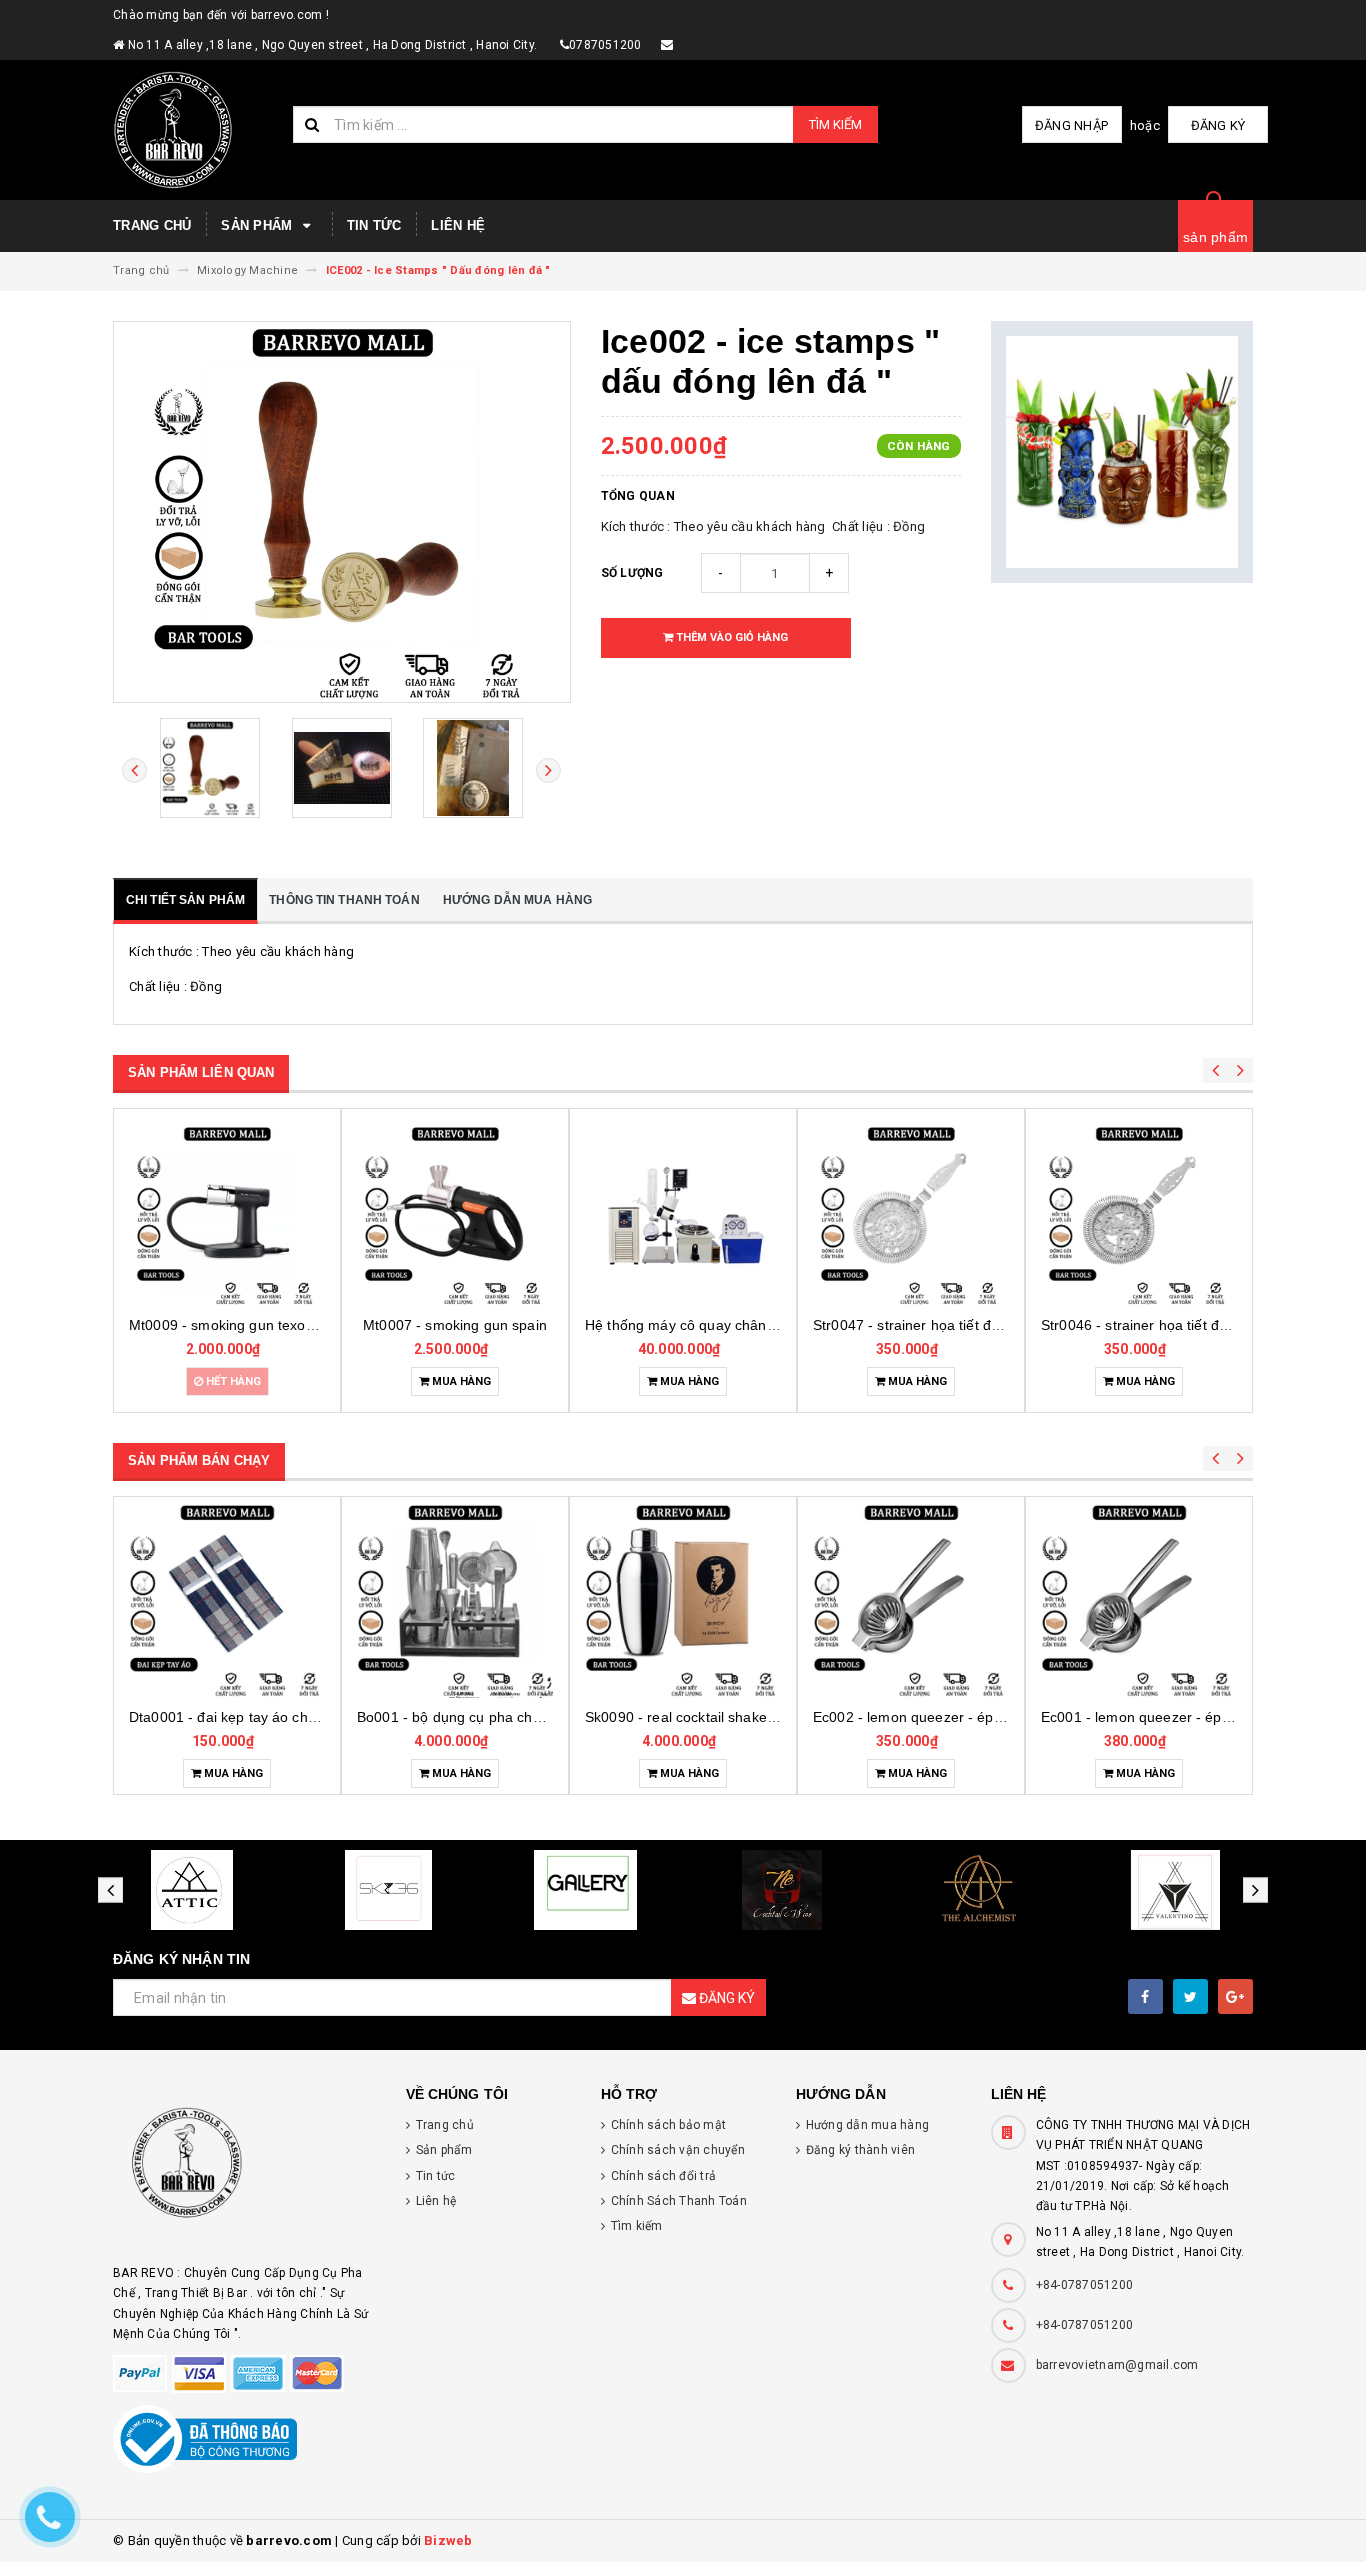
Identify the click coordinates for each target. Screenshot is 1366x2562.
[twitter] (1190, 1996)
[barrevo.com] (244, 2171)
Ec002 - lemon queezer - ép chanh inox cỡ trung (741, 1717)
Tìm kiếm (835, 124)
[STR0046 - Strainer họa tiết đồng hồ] (911, 1215)
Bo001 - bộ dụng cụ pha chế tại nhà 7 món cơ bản (292, 1717)
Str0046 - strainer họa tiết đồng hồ (924, 1325)
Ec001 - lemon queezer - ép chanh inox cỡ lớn (963, 1717)
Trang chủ (152, 225)
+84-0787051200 (1085, 2285)
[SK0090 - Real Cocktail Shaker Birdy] (455, 1600)
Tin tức (374, 225)
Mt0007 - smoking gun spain (227, 1325)
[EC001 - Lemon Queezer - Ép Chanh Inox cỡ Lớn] (911, 1600)
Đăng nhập (1071, 125)
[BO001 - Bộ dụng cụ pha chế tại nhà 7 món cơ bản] (227, 1600)
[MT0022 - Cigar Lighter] (1139, 1600)
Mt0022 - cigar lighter (1139, 1717)
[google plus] (1235, 1996)
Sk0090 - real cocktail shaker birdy (468, 1717)
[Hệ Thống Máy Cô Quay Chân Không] (455, 1215)
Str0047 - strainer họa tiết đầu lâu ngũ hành (726, 1325)
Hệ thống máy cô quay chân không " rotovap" (503, 1325)
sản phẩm (1215, 237)
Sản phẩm (258, 225)
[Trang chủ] (195, 130)
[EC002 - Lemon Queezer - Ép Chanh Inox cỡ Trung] (683, 1600)
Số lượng (632, 573)
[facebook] (1145, 1996)
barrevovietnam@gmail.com (1117, 2365)
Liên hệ (458, 225)
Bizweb (448, 2540)
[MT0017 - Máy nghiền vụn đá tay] (1139, 1215)
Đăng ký (1218, 125)
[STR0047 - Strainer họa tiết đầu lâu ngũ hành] (683, 1215)
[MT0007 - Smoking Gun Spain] (227, 1215)
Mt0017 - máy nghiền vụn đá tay (1145, 1325)
